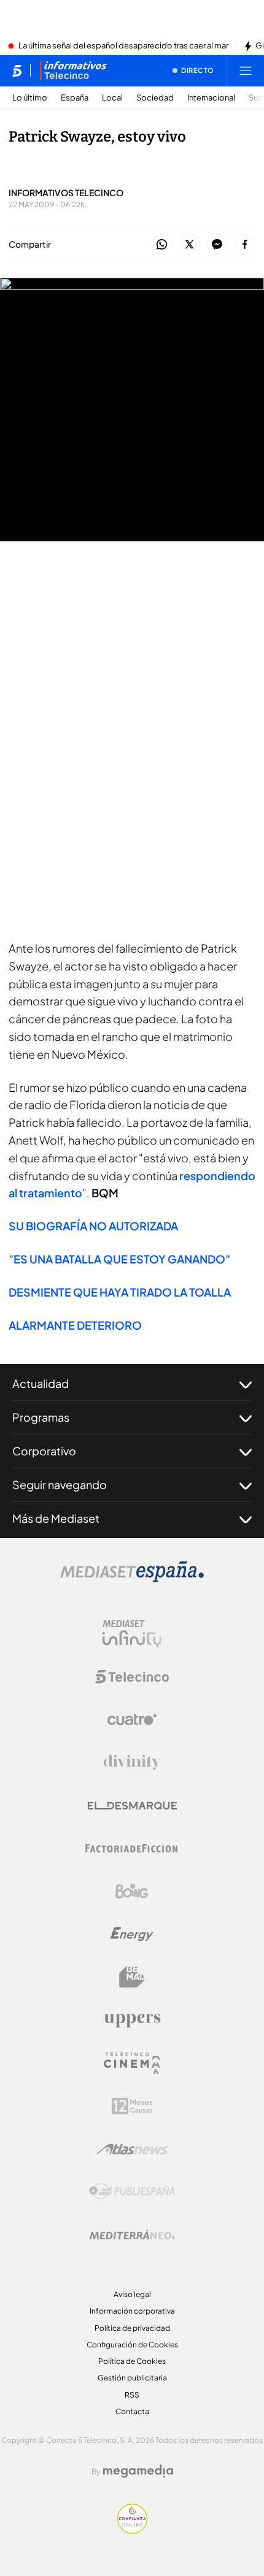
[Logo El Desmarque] (132, 1806)
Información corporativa (132, 2311)
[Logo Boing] (132, 1891)
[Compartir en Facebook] (245, 245)
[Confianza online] (132, 2530)
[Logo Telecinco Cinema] (132, 2063)
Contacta (132, 2411)
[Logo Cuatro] (132, 1720)
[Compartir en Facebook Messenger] (217, 245)
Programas (41, 1417)
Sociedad (155, 98)
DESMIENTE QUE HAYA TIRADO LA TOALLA (120, 1292)
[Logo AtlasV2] (132, 2149)
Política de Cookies (132, 2361)
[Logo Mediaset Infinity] (132, 1634)
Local (112, 98)
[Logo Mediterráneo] (132, 2235)
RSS (132, 2395)
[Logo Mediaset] (132, 1579)
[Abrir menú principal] (246, 70)
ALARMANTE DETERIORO (75, 1325)
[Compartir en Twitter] (189, 245)
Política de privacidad (132, 2328)
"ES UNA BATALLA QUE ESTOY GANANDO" (119, 1259)
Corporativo (44, 1451)
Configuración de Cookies (132, 2345)
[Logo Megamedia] (138, 2471)
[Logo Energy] (132, 1934)
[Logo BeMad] (132, 1977)
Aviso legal (132, 2294)
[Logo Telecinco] (132, 1677)
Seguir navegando (60, 1484)
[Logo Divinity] (132, 1762)
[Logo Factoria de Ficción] (132, 1848)
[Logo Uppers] (132, 2020)
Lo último (30, 98)
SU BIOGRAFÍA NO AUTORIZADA (93, 1226)
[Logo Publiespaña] (132, 2192)
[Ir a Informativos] (73, 70)
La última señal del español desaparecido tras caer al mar (123, 46)
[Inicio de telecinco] (17, 70)
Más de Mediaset (56, 1518)
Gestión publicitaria (132, 2378)
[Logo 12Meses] (132, 2106)
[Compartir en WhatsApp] (162, 245)
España (75, 98)
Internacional (211, 98)
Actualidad (41, 1383)
